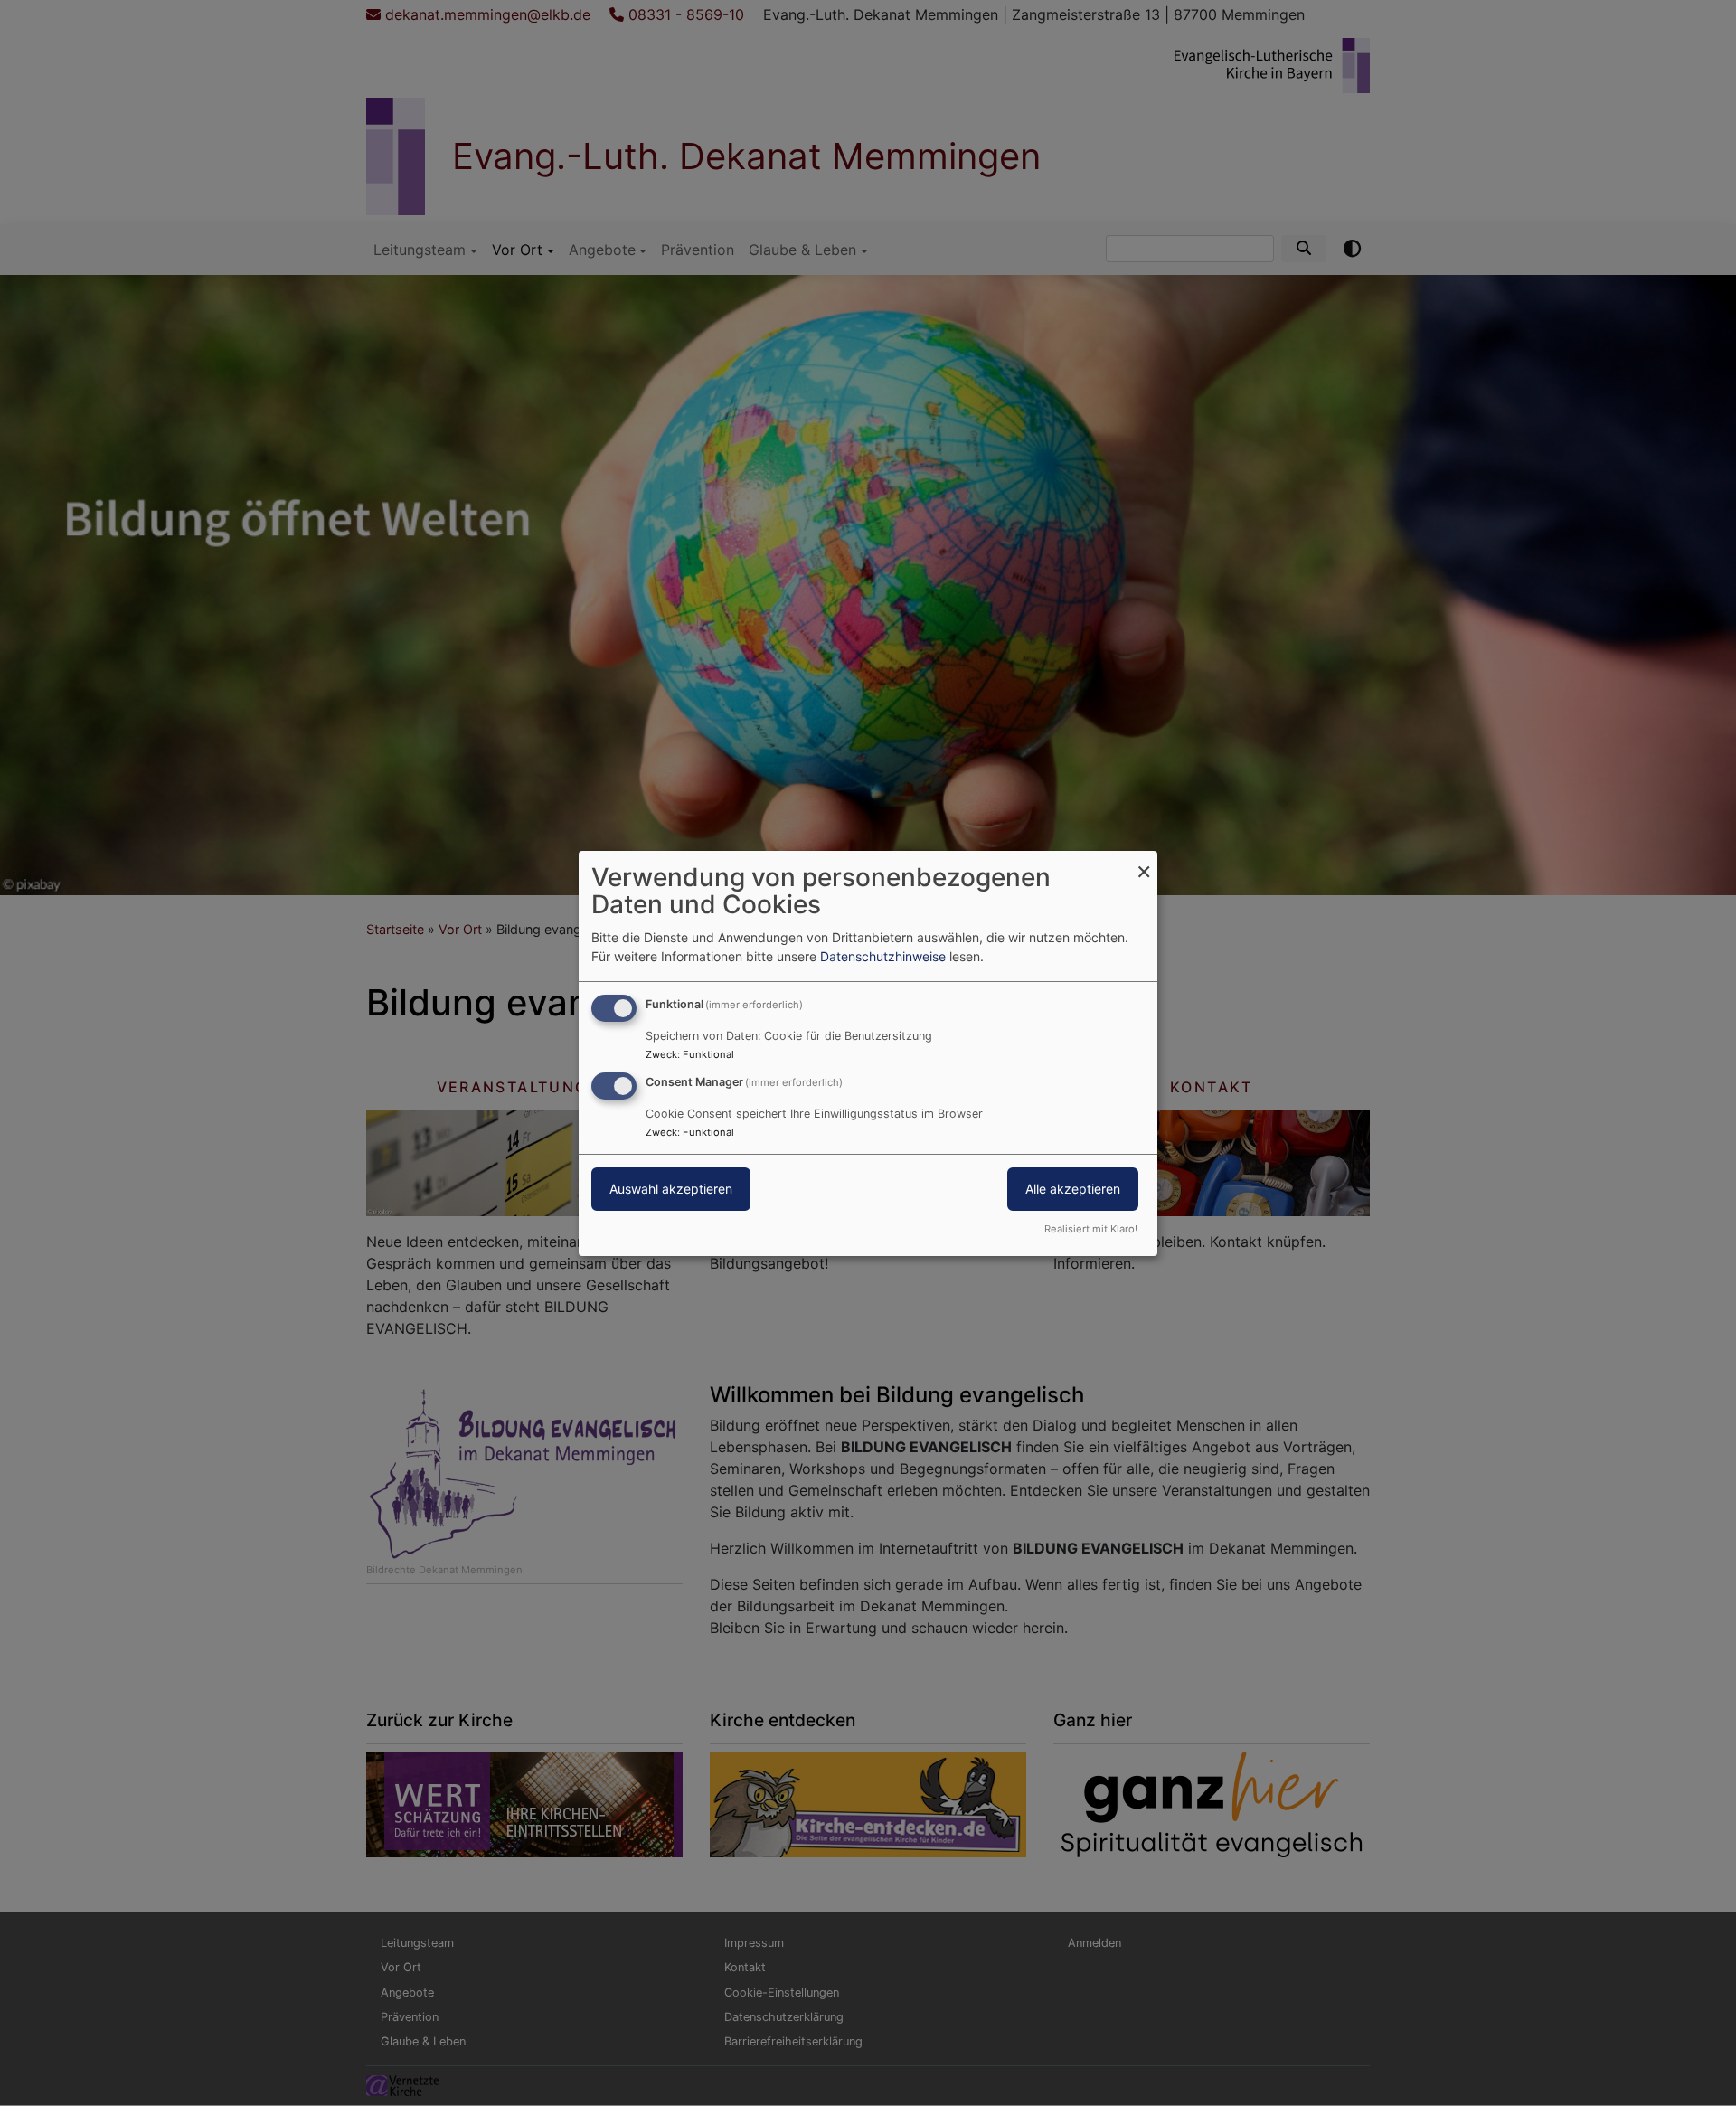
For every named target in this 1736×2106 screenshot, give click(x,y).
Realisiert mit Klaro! (1091, 1229)
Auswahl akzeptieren (671, 1189)
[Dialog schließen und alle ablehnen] (1144, 861)
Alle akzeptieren (1073, 1189)
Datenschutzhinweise (883, 956)
